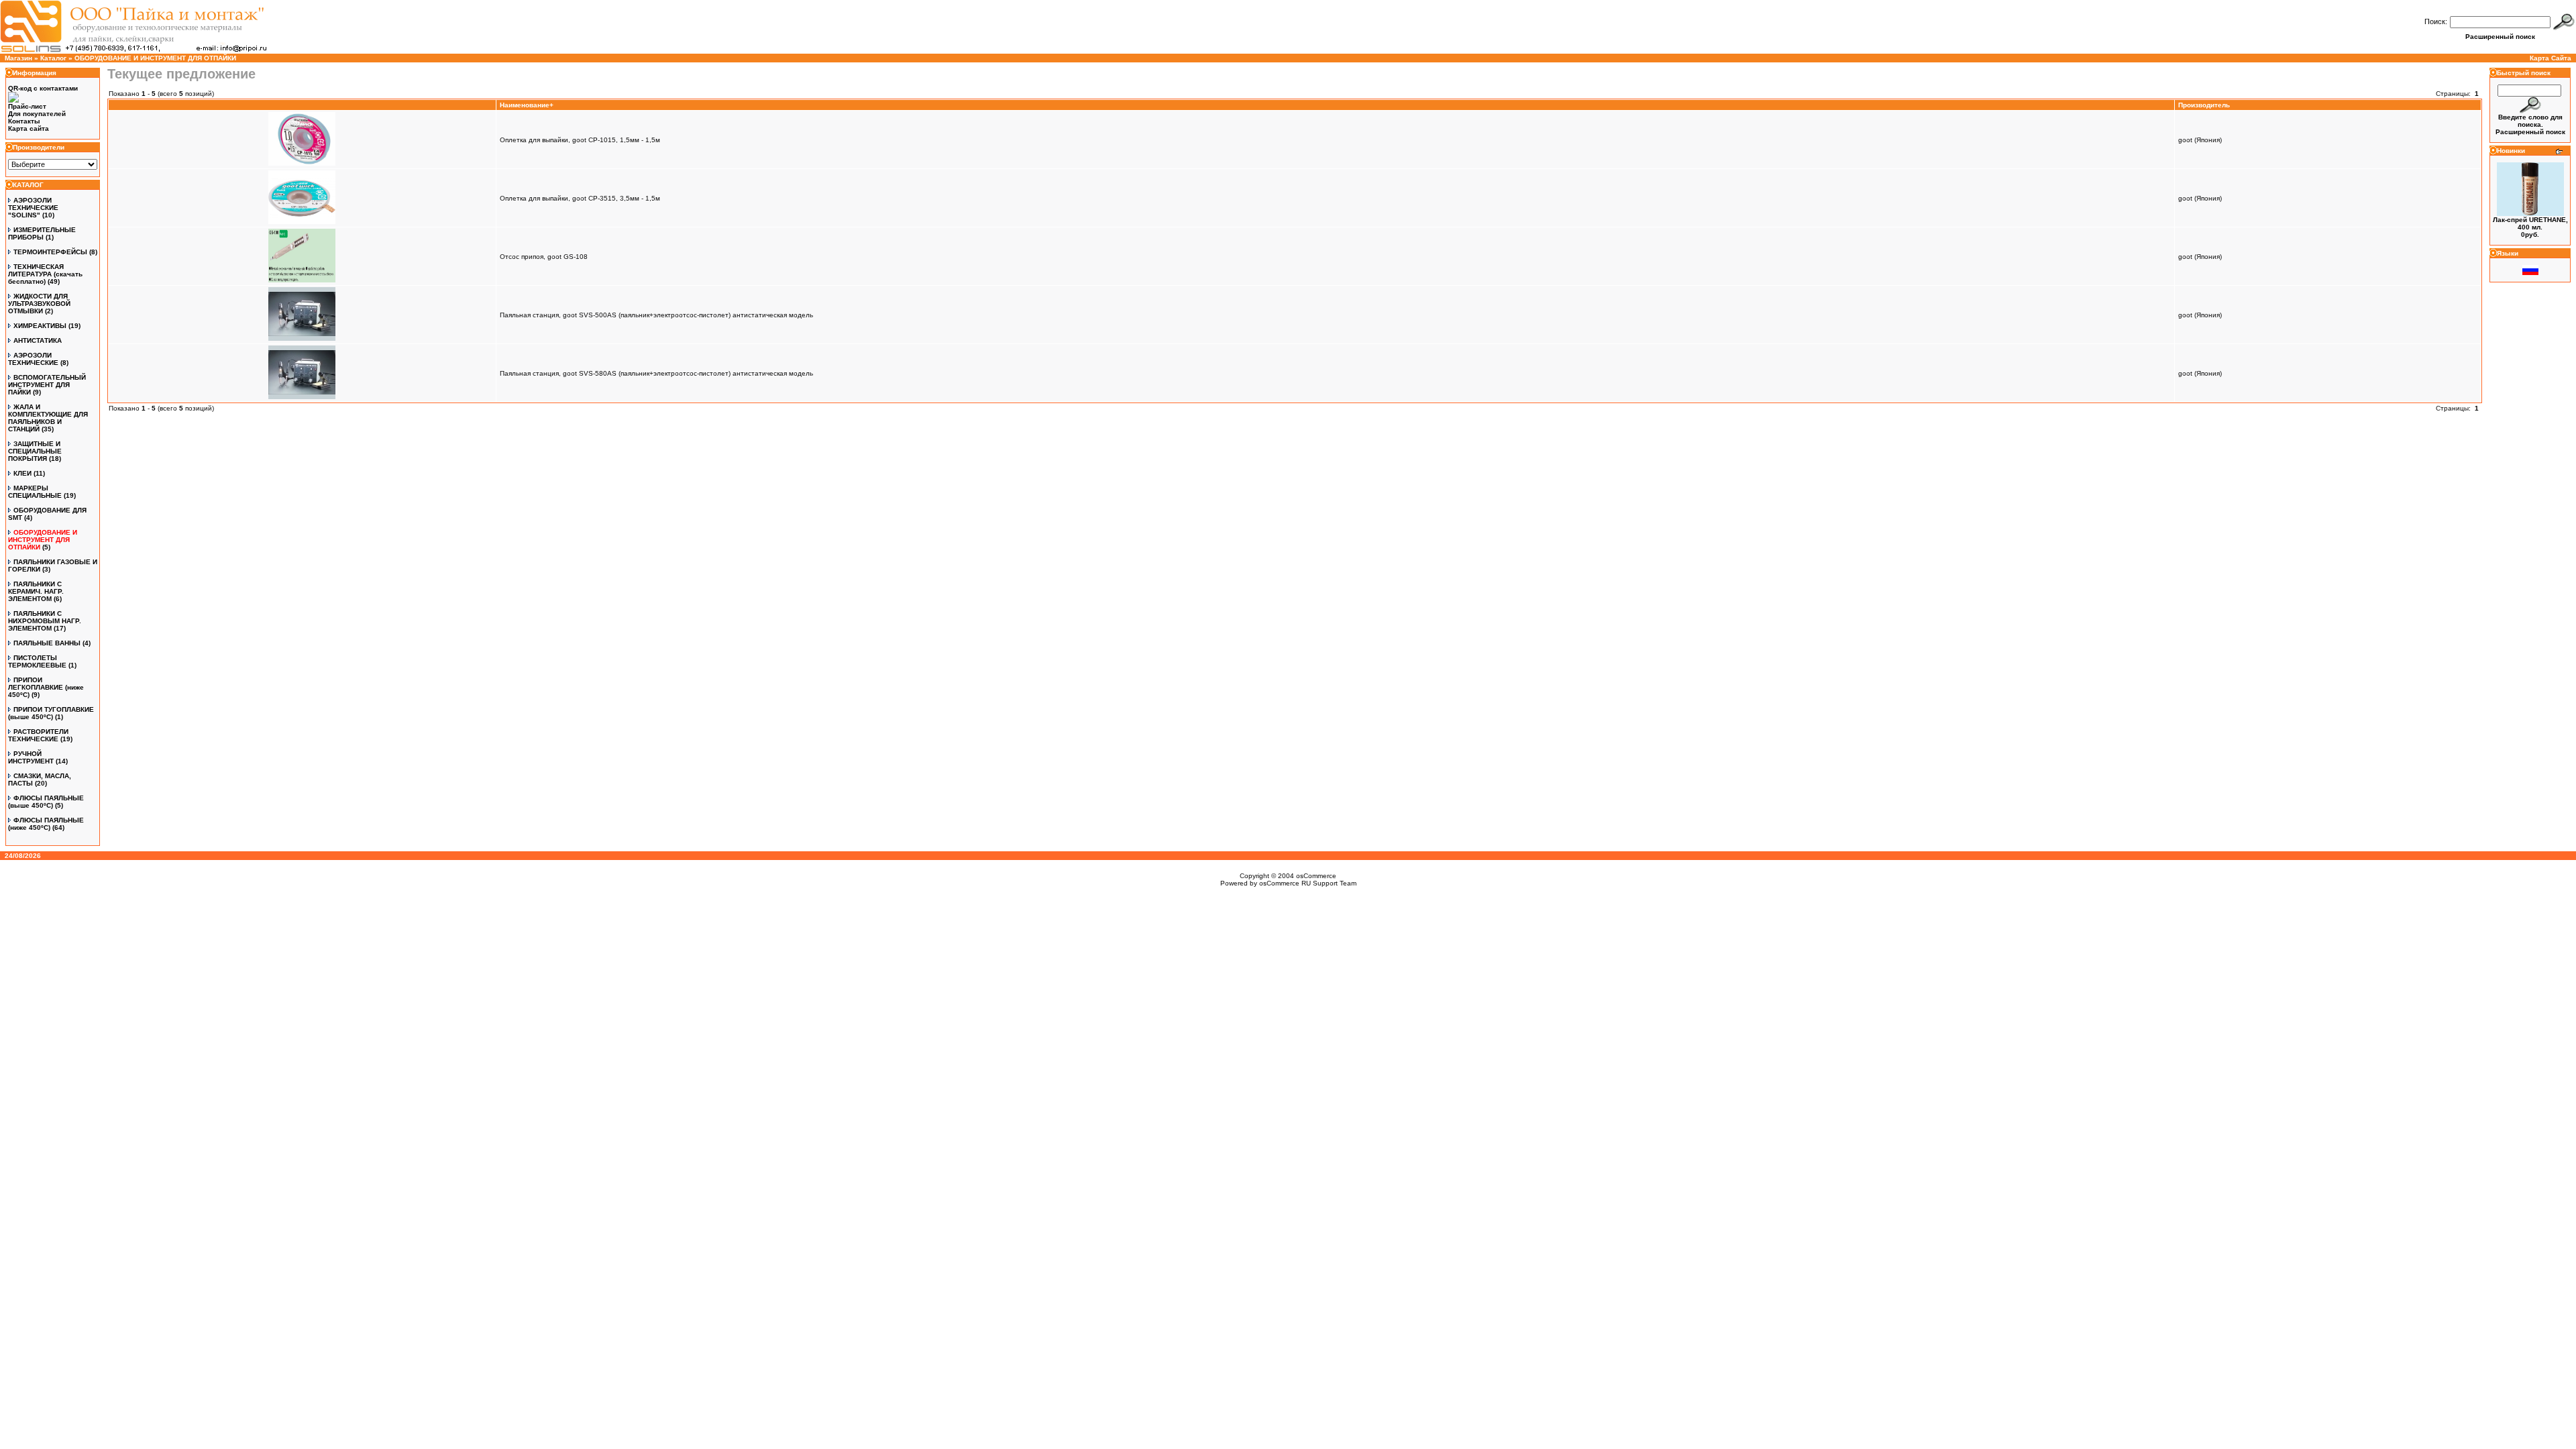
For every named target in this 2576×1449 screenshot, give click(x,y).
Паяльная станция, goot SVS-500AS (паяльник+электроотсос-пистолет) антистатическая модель (656, 315)
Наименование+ (527, 105)
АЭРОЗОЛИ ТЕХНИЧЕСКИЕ (33, 359)
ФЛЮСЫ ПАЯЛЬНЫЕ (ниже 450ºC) (46, 824)
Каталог (53, 58)
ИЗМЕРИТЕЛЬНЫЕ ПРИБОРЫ (42, 233)
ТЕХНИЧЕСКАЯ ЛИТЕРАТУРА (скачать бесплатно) (45, 274)
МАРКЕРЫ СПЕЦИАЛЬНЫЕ (35, 492)
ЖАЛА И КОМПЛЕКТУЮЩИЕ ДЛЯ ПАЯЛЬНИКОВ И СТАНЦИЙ (48, 418)
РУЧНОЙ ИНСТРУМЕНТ (31, 757)
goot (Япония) (2200, 140)
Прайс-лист (27, 106)
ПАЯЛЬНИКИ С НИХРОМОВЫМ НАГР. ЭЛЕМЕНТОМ (45, 621)
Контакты (24, 121)
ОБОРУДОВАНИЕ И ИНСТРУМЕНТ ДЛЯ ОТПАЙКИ (155, 58)
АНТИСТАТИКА (38, 340)
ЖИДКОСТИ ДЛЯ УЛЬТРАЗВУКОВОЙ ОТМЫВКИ (39, 304)
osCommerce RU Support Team (1308, 883)
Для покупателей (37, 114)
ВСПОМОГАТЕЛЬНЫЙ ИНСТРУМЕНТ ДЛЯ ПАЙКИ (47, 385)
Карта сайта (29, 128)
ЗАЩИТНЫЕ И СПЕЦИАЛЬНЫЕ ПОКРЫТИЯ (35, 451)
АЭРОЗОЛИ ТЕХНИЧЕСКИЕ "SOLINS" (33, 208)
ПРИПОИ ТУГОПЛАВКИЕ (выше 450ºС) (51, 713)
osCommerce (1316, 876)
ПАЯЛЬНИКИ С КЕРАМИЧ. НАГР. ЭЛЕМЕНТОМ (36, 591)
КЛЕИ (22, 473)
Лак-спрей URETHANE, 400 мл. (2530, 223)
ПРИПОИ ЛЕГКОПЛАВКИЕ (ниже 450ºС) (46, 687)
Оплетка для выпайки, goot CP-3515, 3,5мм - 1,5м (580, 198)
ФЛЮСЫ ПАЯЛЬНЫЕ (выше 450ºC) (46, 802)
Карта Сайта (2551, 58)
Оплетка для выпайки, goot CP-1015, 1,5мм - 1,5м (580, 140)
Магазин (18, 58)
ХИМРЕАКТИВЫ (40, 326)
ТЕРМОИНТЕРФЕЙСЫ (50, 252)
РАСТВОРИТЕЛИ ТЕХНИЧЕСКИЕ (38, 735)
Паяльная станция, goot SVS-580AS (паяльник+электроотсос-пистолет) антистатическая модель (656, 373)
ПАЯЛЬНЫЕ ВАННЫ (47, 643)
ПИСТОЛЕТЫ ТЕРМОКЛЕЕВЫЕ (37, 661)
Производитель (2204, 105)
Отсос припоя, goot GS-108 (544, 257)
